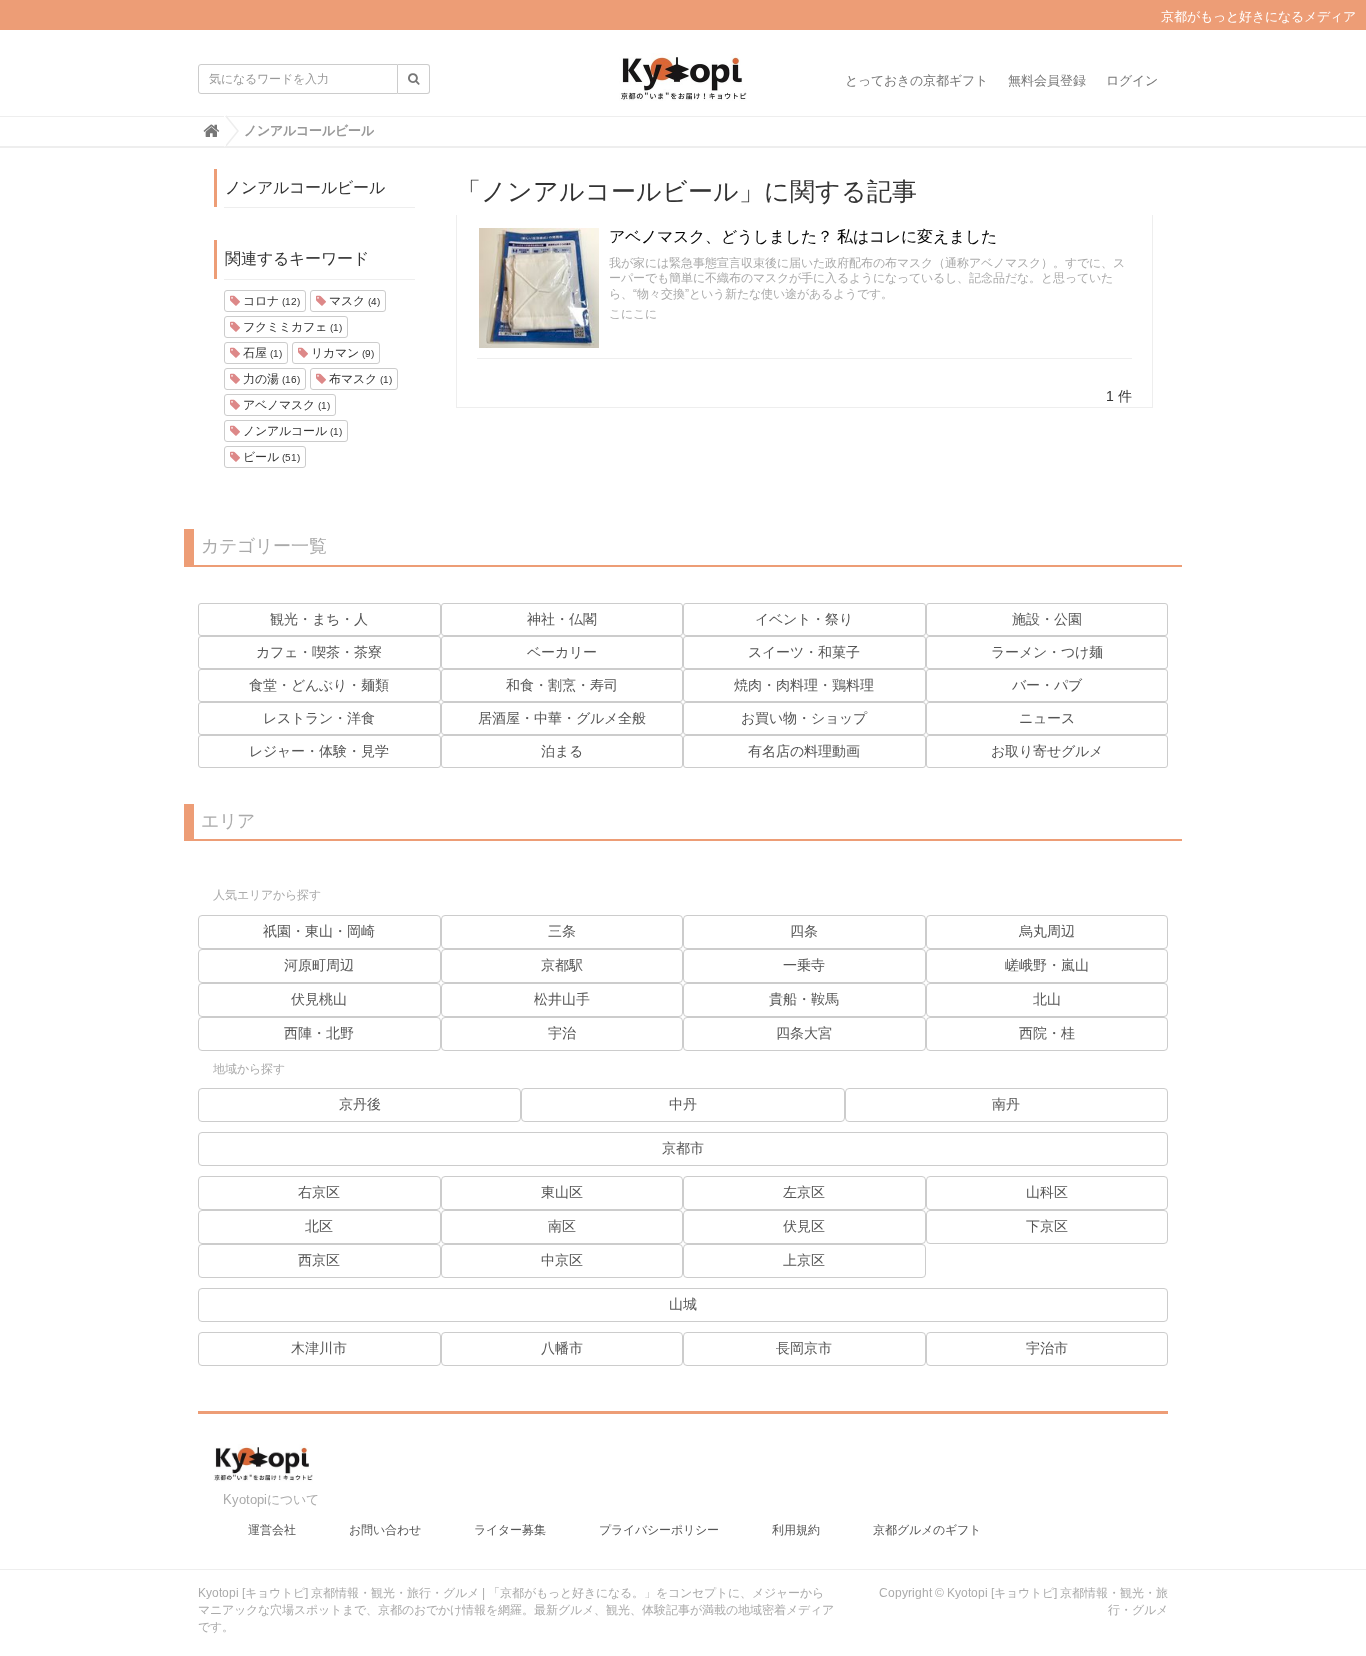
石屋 (261, 353)
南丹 (1006, 1104)
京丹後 (360, 1104)
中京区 (562, 1260)
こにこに (633, 314)
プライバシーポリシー (659, 1530)
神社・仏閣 (562, 619)
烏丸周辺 (1047, 931)
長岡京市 (804, 1348)
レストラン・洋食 (319, 718)
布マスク (359, 379)
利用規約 (796, 1530)
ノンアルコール (291, 431)
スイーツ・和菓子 (804, 652)
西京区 (319, 1260)
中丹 (683, 1104)
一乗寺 (804, 965)
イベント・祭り (804, 619)
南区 (562, 1226)
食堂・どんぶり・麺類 (319, 685)
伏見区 (804, 1226)
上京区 (804, 1260)
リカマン (341, 353)
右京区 (319, 1192)
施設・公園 (1047, 619)
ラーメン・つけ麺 (1047, 652)
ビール (270, 457)
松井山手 (562, 999)
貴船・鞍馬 (804, 999)
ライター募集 (510, 1530)
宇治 (562, 1033)
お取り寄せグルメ (1047, 751)
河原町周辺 (319, 965)
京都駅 (562, 965)
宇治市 (1047, 1348)
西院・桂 (1047, 1033)
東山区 (562, 1192)
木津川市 (319, 1348)
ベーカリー (562, 652)
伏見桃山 (319, 999)
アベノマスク (285, 405)
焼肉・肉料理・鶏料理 (804, 685)
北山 (1047, 999)
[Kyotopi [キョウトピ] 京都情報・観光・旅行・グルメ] (683, 86)
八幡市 (562, 1348)
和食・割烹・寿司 (562, 685)
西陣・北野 (319, 1033)
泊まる (562, 751)
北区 (319, 1226)
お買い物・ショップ (804, 718)
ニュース (1047, 718)
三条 (562, 931)
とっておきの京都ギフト (916, 80)
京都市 (683, 1148)
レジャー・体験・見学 (319, 751)
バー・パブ (1047, 685)
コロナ (270, 301)
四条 (804, 931)
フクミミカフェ (291, 327)
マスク (353, 301)
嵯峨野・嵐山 (1047, 965)
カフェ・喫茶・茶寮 (319, 652)
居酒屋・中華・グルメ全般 (562, 718)
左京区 (804, 1192)
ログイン (1132, 80)
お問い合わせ (385, 1530)
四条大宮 (804, 1033)
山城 (683, 1304)
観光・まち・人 (319, 619)
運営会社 (272, 1530)
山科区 (1047, 1192)
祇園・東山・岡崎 (319, 931)
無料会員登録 (1047, 80)
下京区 (1047, 1226)
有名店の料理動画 (804, 751)
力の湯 (270, 379)
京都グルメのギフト (927, 1530)
